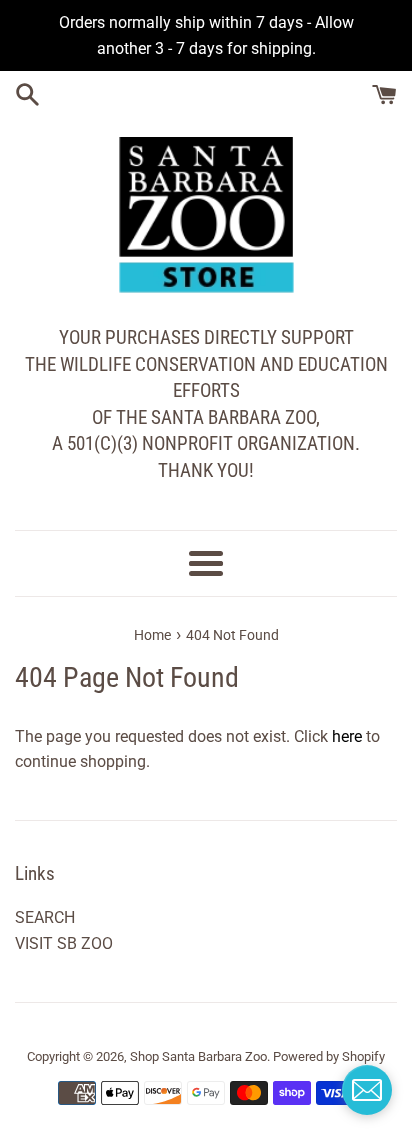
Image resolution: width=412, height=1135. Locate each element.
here (347, 736)
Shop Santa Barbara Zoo (198, 1056)
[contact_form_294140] (367, 1090)
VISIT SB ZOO (64, 943)
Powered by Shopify (329, 1056)
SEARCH (45, 917)
